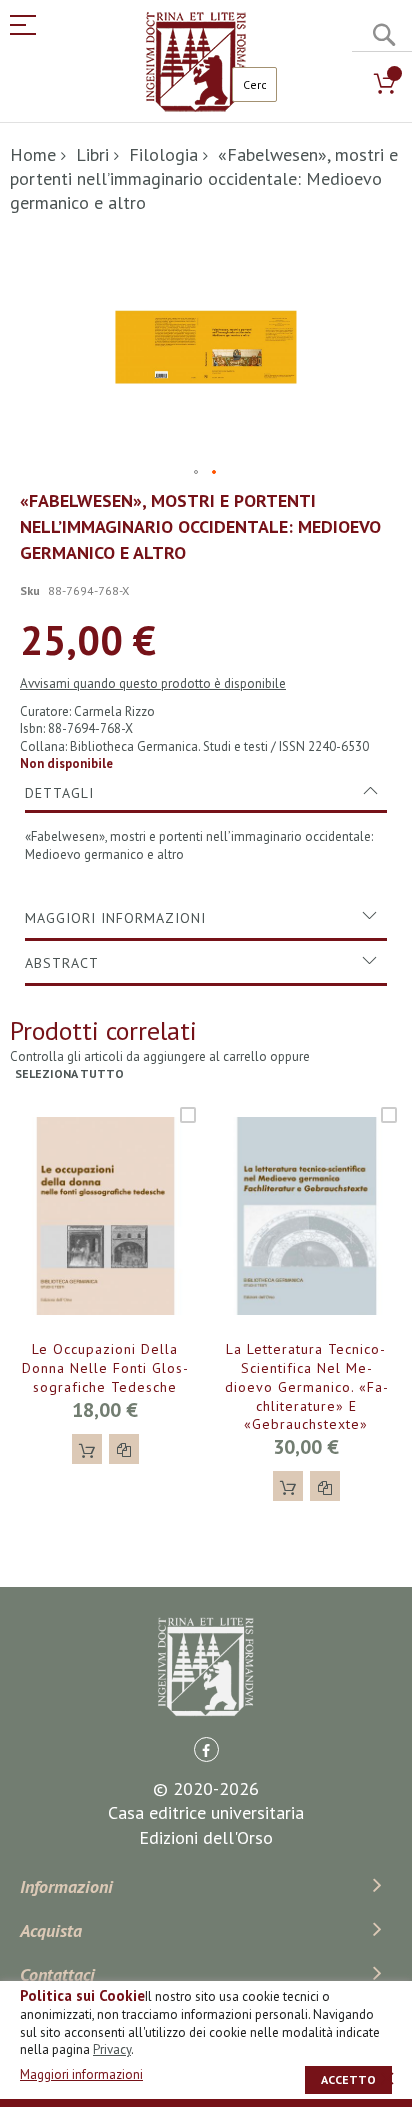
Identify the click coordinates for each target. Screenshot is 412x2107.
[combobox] (254, 84)
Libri (92, 154)
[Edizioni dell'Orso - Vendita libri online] (196, 62)
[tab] (206, 793)
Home (33, 154)
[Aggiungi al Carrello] (87, 1449)
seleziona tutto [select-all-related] (69, 1073)
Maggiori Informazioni (115, 918)
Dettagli (59, 793)
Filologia (163, 154)
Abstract (62, 963)
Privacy (112, 2049)
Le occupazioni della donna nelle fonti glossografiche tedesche (105, 1368)
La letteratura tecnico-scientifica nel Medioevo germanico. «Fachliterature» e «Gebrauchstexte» (306, 1387)
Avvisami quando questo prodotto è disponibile (153, 683)
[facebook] (206, 1749)
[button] (197, 473)
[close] (387, 2078)
